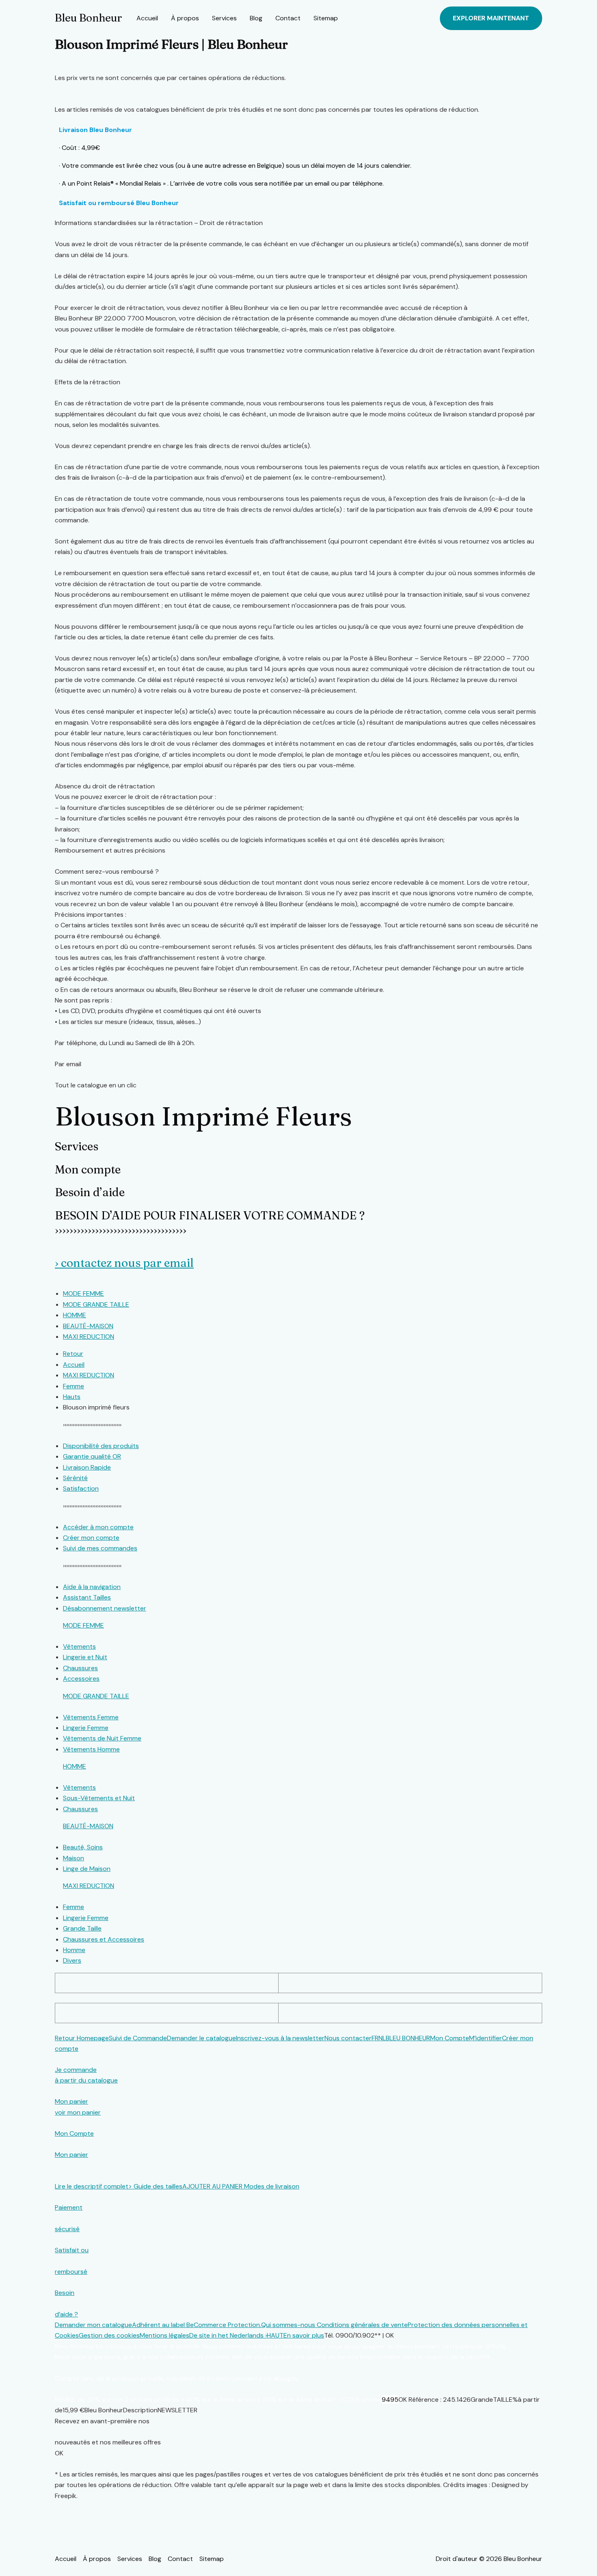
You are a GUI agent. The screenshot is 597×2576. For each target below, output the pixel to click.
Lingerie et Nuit (85, 1657)
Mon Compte (450, 2038)
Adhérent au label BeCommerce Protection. (197, 2325)
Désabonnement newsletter (105, 1608)
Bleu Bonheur (88, 18)
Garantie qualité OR (92, 1456)
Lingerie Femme (86, 1728)
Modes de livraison (272, 2186)
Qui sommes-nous (289, 2325)
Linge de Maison (87, 1869)
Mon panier (71, 2155)
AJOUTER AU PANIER (213, 2186)
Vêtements (79, 1646)
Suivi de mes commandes (100, 1548)
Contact (288, 18)
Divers (72, 1960)
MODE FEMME (83, 1625)
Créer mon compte (91, 1538)
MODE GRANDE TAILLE (96, 1696)
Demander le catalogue (201, 2038)
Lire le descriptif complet (92, 2186)
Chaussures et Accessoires (104, 1939)
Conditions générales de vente (362, 2325)
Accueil (147, 18)
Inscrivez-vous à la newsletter (280, 2038)
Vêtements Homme (91, 1749)
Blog (256, 18)
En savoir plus (304, 2335)
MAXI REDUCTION (89, 1886)
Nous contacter (348, 2038)
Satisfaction (81, 1488)
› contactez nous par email (124, 1263)
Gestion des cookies (109, 2335)
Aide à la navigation (92, 1587)
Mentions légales (164, 2335)
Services (224, 18)
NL (382, 2038)
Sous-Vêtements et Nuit (99, 1798)
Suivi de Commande (138, 2038)
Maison (74, 1858)
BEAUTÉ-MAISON (88, 1826)
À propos (185, 18)
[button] (491, 18)
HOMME (75, 1766)
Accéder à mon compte (98, 1527)
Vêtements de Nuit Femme (102, 1738)
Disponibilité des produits (101, 1446)
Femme (74, 1907)
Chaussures (80, 1668)
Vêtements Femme (91, 1717)
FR (375, 2038)
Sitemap (326, 18)
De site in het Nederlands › (228, 2335)
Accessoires (81, 1679)
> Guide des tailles (155, 2186)
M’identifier (486, 2038)
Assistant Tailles (87, 1597)
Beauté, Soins (83, 1847)
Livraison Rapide (87, 1467)
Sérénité (75, 1478)
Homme (74, 1950)
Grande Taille (82, 1928)
